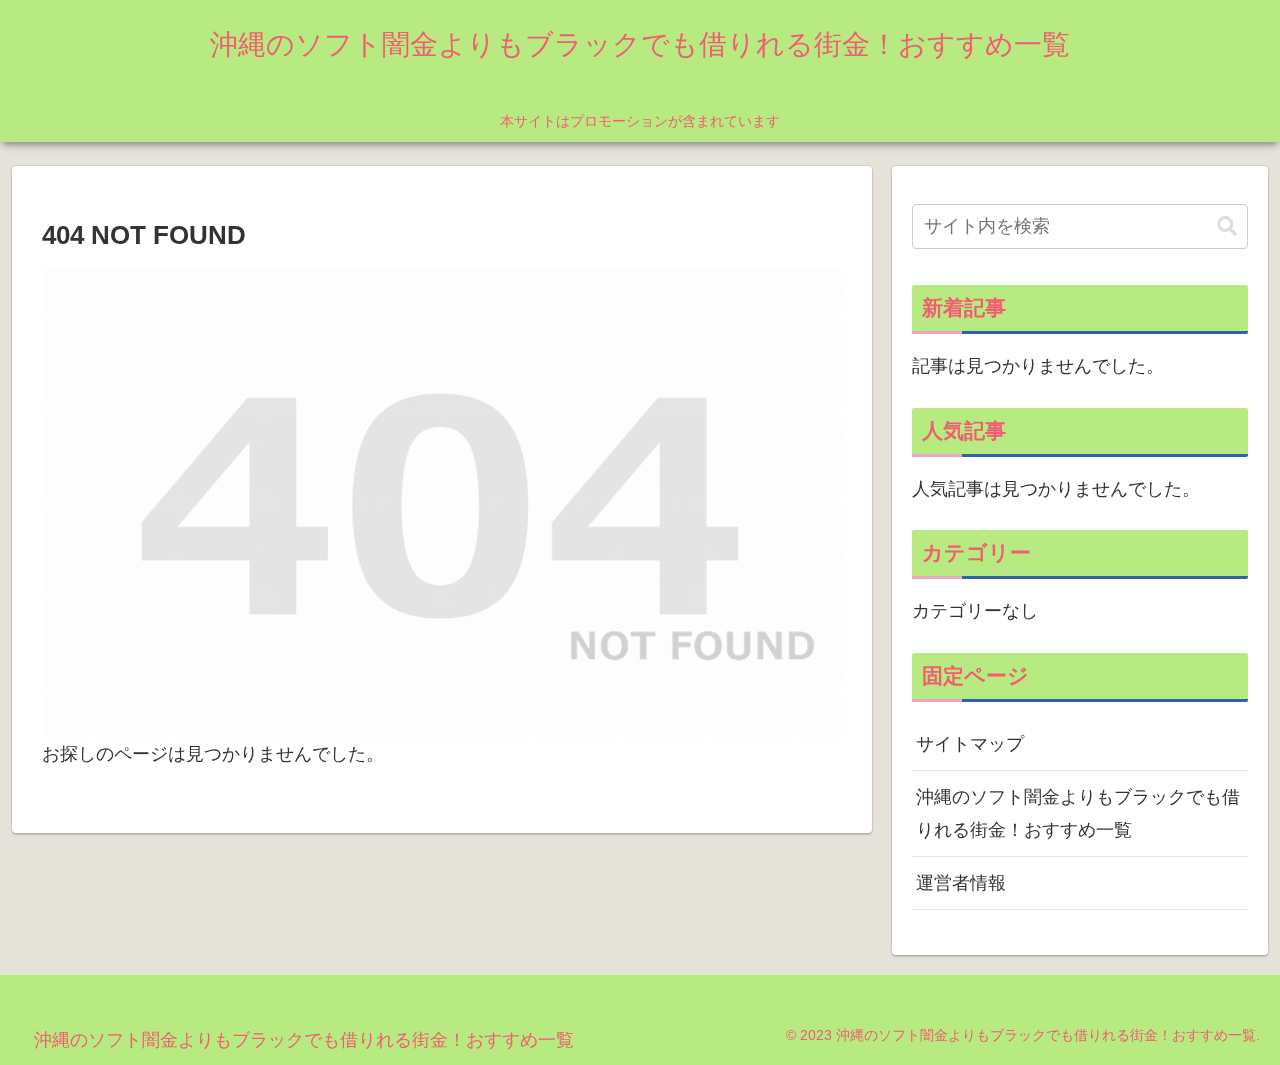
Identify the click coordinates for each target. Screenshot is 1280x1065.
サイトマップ (970, 744)
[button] (1227, 226)
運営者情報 (961, 883)
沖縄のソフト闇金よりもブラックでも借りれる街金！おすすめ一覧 (1078, 813)
